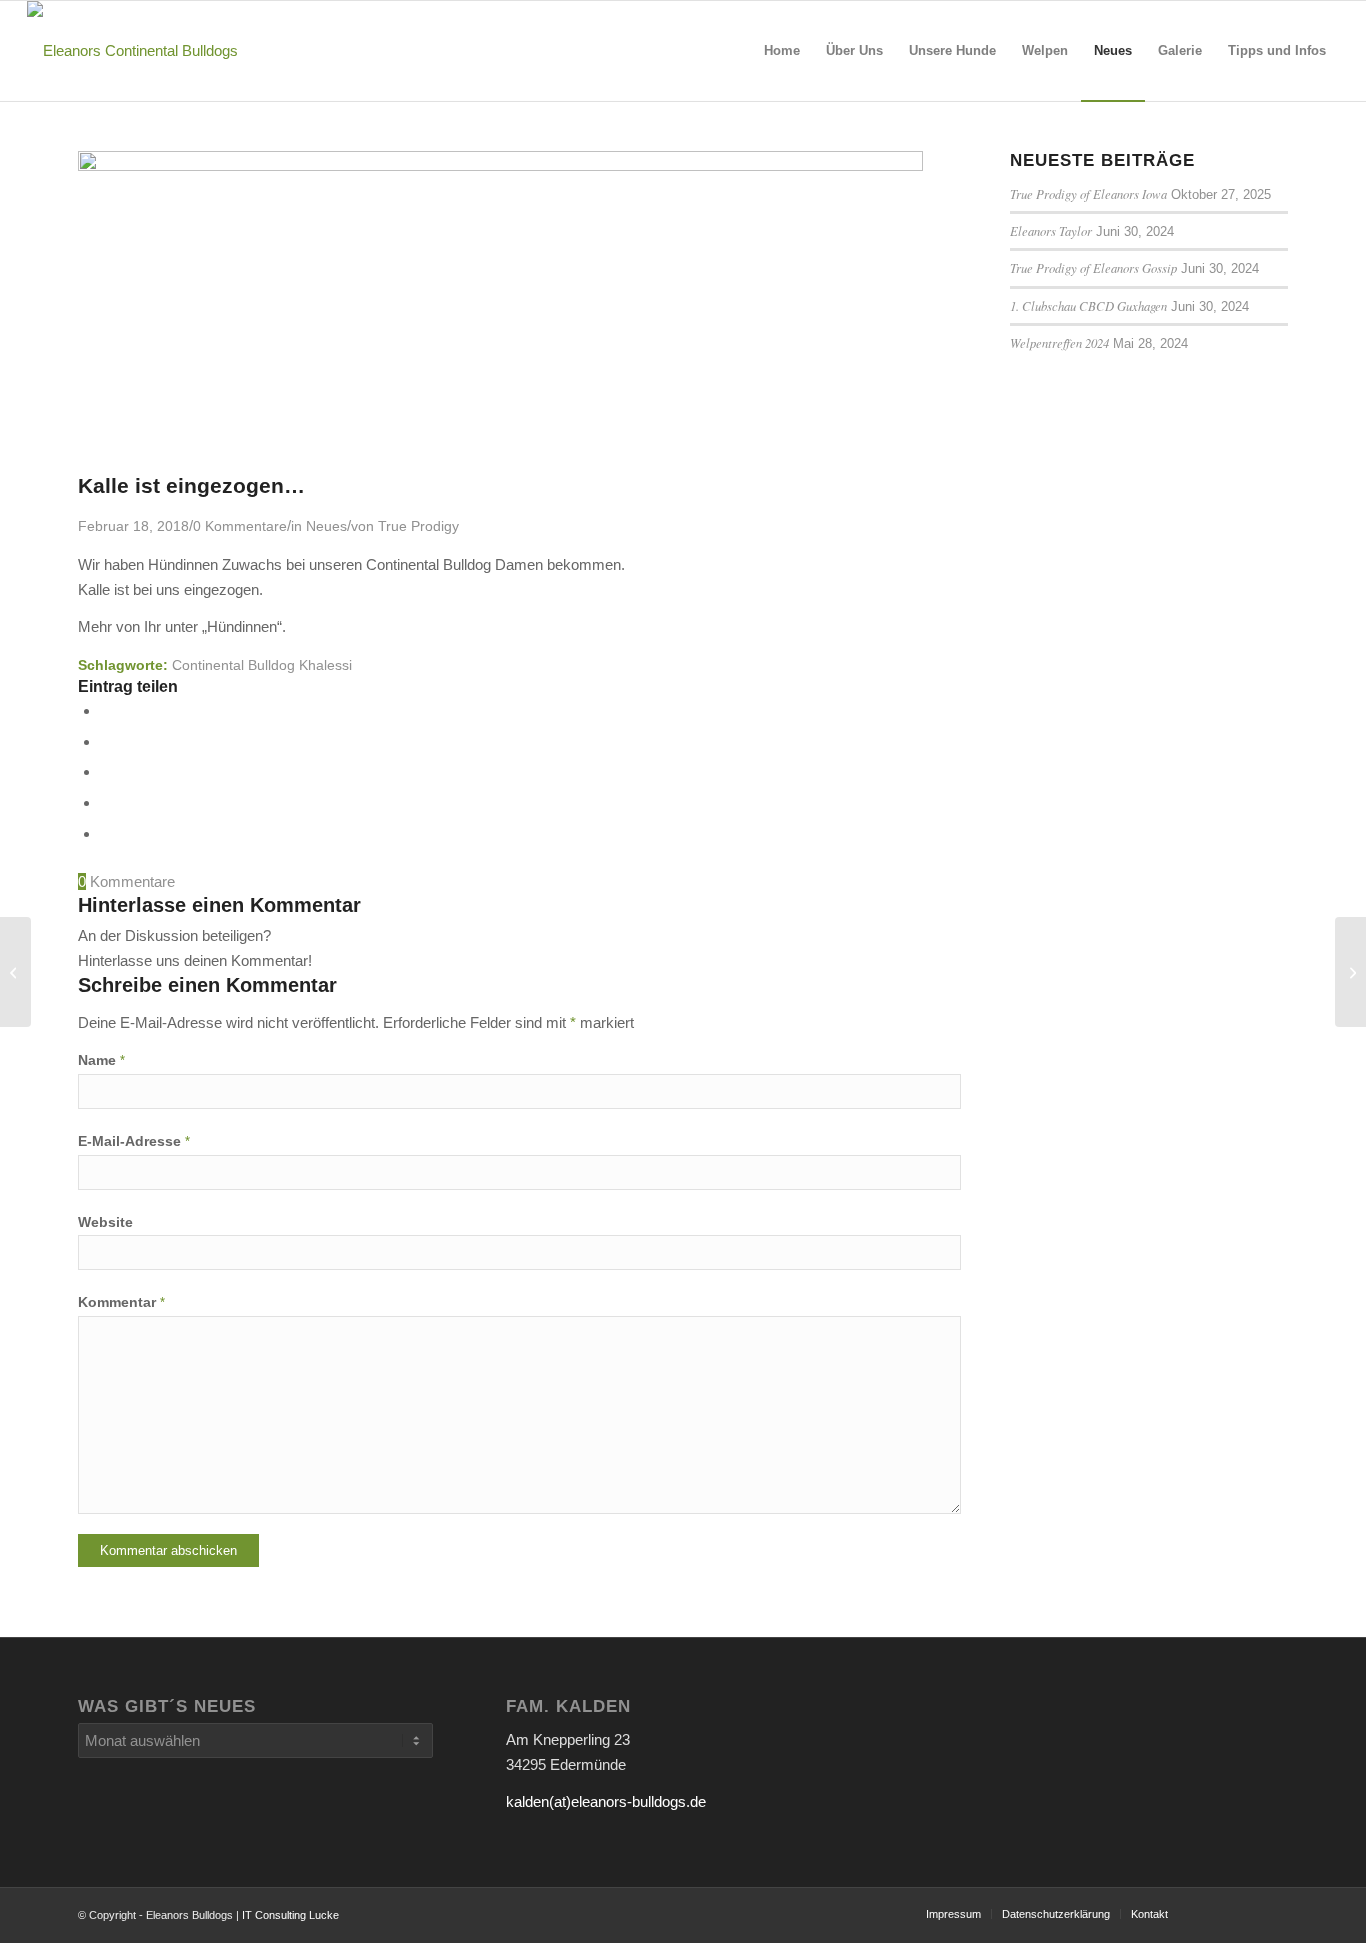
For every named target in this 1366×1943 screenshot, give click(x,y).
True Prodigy (418, 526)
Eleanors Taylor (1051, 230)
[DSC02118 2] (500, 165)
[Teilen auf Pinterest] (106, 802)
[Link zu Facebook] (1273, 1913)
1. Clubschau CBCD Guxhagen (1088, 305)
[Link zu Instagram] (1243, 1913)
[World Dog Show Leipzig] (15, 972)
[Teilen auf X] (106, 741)
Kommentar (121, 1302)
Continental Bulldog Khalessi (262, 665)
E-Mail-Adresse (134, 1141)
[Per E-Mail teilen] (106, 833)
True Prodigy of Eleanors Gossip (1093, 267)
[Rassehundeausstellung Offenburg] (1350, 972)
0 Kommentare (240, 526)
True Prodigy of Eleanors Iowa (1088, 193)
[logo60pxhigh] (132, 51)
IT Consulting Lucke (290, 1915)
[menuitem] (782, 51)
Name (101, 1060)
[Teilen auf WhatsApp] (106, 771)
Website (105, 1222)
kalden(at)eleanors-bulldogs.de (606, 1801)
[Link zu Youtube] (1213, 1913)
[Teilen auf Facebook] (106, 710)
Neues (326, 526)
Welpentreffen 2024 (1059, 342)
